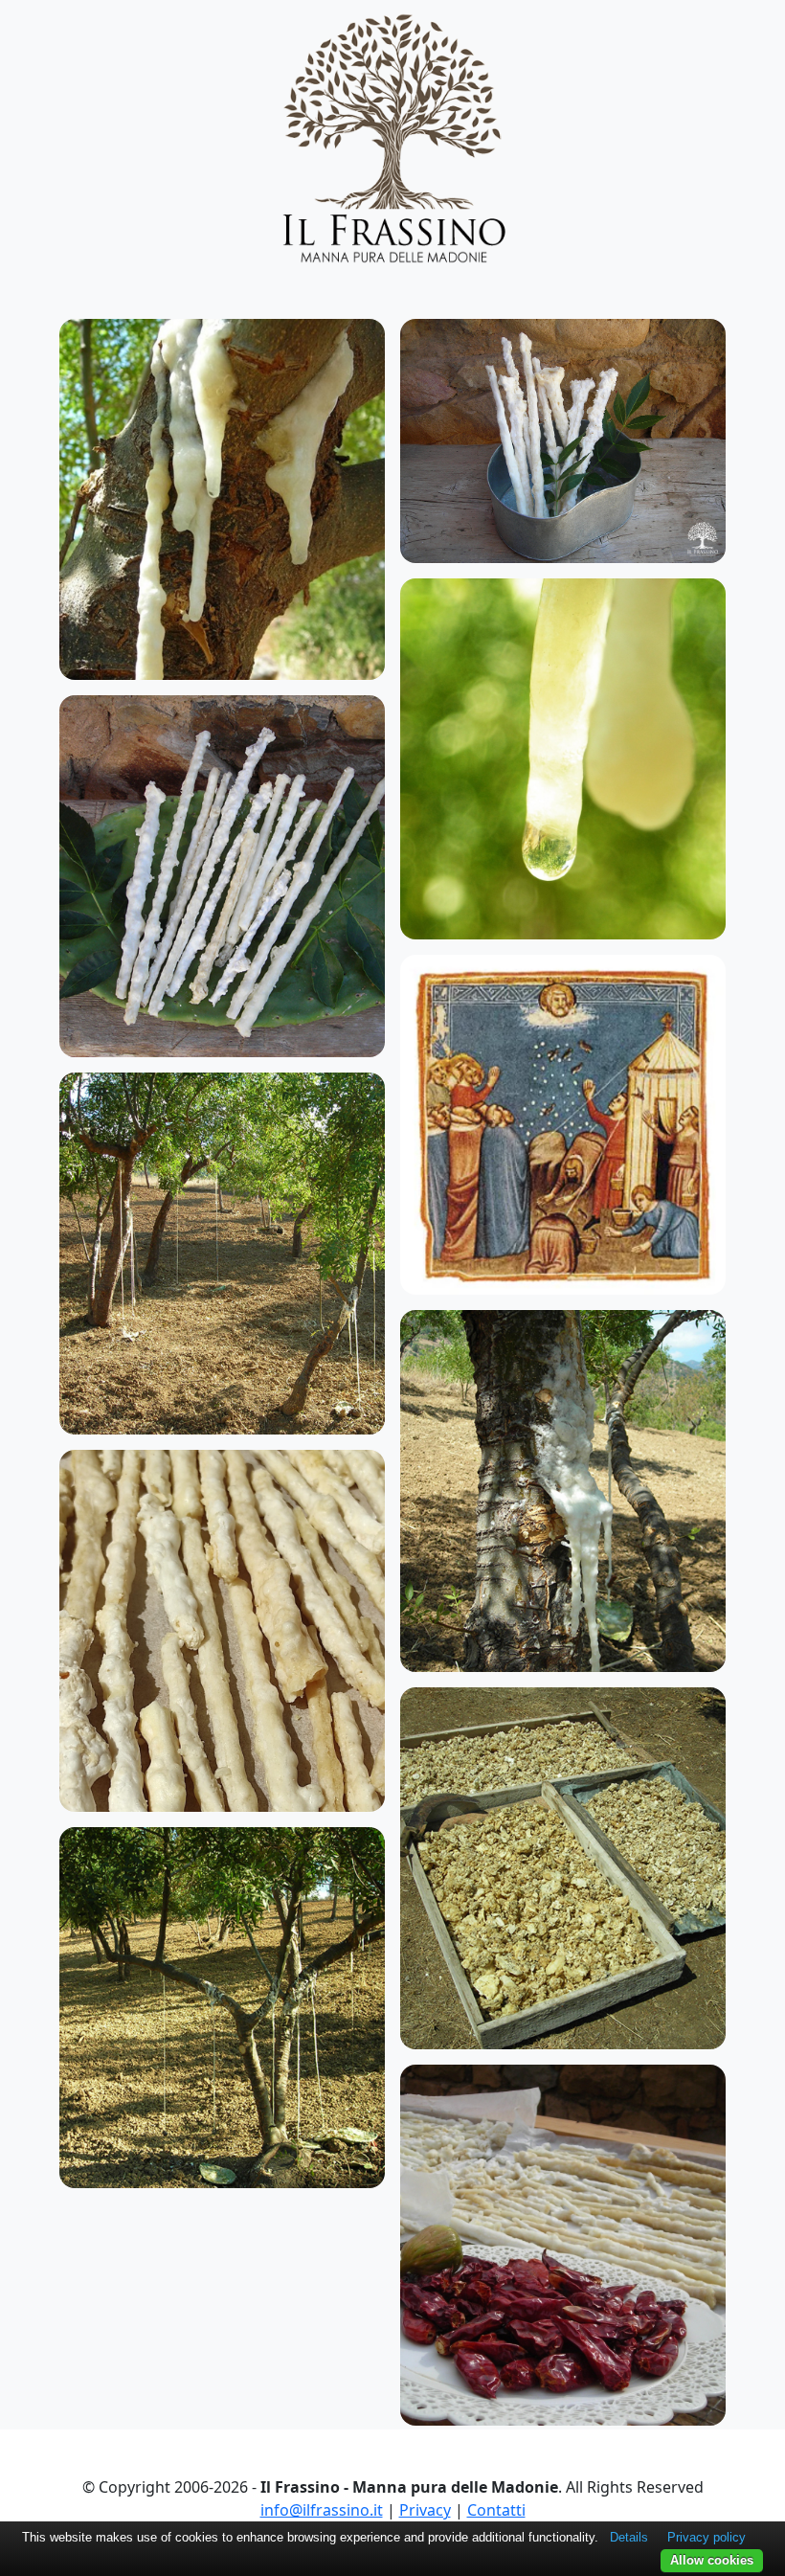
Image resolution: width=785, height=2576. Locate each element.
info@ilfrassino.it (322, 2510)
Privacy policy (706, 2537)
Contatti (496, 2510)
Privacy (425, 2510)
